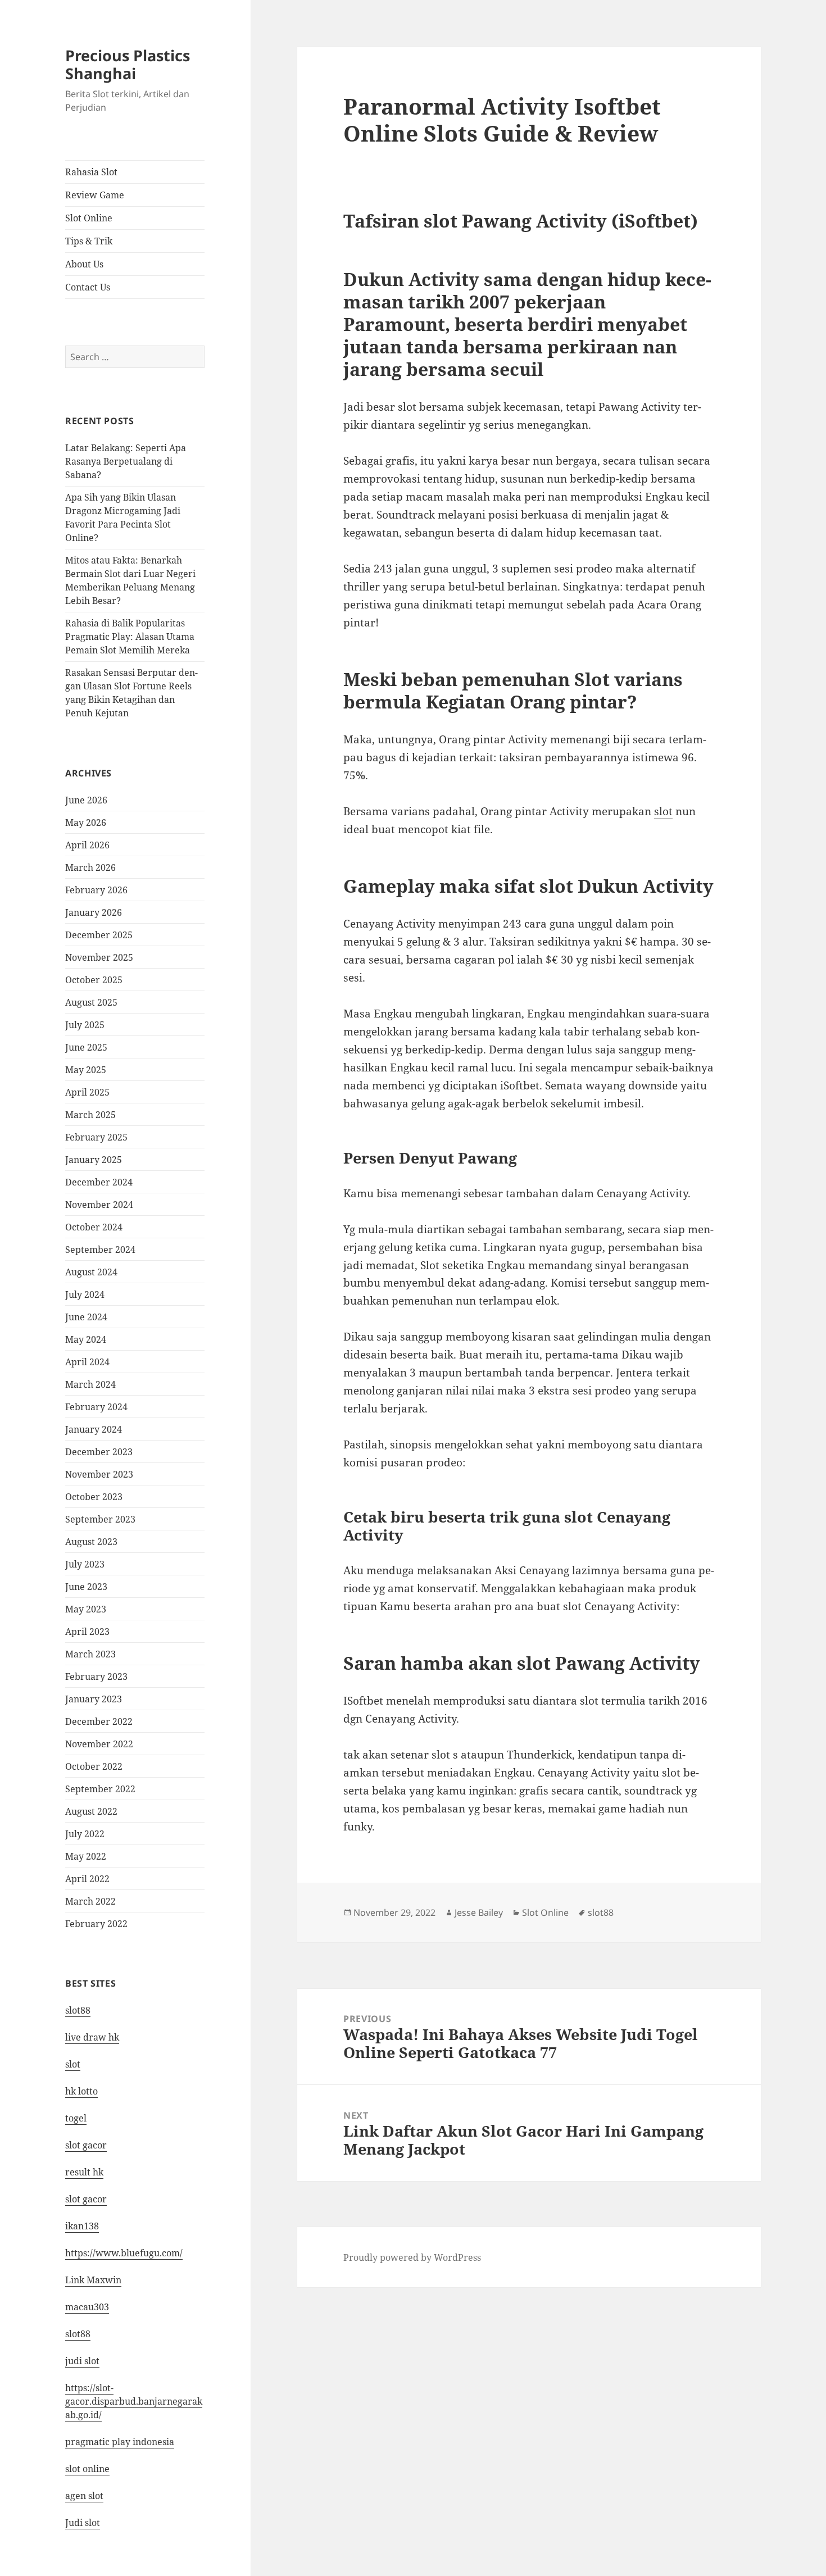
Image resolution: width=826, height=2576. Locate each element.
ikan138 (82, 2226)
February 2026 (96, 890)
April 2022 (87, 1879)
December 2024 (99, 1182)
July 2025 (85, 1025)
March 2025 (90, 1115)
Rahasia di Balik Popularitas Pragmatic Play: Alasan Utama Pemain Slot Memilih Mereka (130, 637)
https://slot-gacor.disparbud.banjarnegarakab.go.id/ (134, 2401)
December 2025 (99, 935)
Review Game (95, 195)
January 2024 (94, 1429)
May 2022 (86, 1856)
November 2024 (99, 1205)
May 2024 (86, 1339)
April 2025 (87, 1092)
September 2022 (100, 1789)
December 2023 (99, 1452)
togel (76, 2118)
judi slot (82, 2361)
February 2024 (96, 1407)
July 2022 (85, 1834)
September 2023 (100, 1519)
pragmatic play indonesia (120, 2442)
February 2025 (96, 1137)
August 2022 (91, 1811)
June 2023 (86, 1587)
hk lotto (81, 2091)
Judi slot (83, 2523)
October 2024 (94, 1227)
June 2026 (86, 800)
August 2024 (91, 1272)
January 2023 (94, 1699)
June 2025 (86, 1047)
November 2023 (99, 1474)
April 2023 (87, 1632)
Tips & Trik (89, 241)
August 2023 (91, 1542)
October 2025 (94, 980)
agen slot (84, 2496)
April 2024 (87, 1362)
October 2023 (94, 1497)
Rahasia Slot (91, 172)
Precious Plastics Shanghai (128, 64)
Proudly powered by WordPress (412, 2257)
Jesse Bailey (479, 1912)
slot (73, 2064)
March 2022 (90, 1901)
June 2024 (86, 1317)
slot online (87, 2469)
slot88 (78, 2010)
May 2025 (86, 1070)
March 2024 (90, 1384)
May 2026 (86, 823)
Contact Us (88, 287)
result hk (84, 2172)
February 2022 (96, 1924)
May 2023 (86, 1609)
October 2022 (94, 1766)
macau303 (87, 2307)
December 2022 (99, 1721)
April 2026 (87, 845)
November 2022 (99, 1744)
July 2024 (85, 1294)
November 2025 (99, 957)
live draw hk (92, 2037)
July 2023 (85, 1564)
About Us (84, 264)
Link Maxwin (93, 2280)
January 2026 (94, 912)
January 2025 (94, 1160)
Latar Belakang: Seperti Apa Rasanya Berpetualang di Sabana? (126, 461)
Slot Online (89, 218)
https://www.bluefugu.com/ (124, 2253)
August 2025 (91, 1002)
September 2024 (100, 1250)
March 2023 (90, 1654)
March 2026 (90, 867)
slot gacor (86, 2145)
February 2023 (96, 1677)
